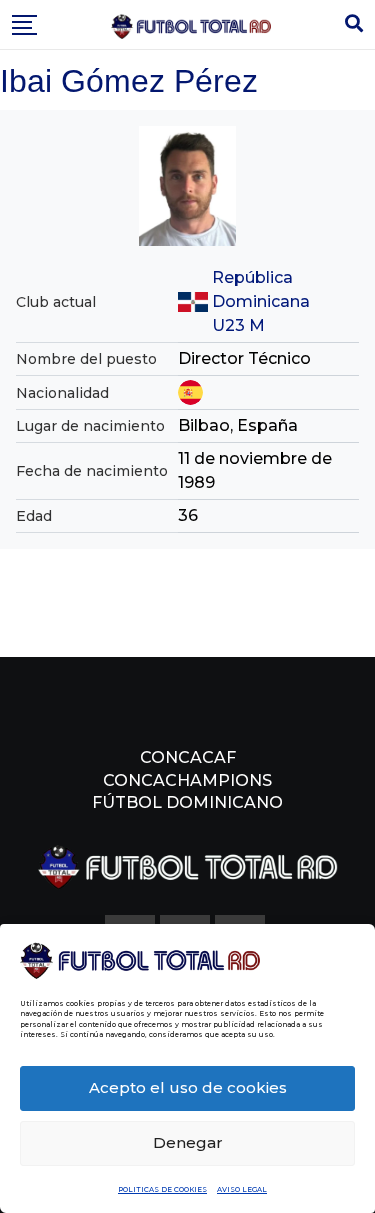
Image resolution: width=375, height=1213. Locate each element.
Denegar (188, 1142)
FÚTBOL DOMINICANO (187, 802)
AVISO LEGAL (242, 1189)
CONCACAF (188, 757)
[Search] (354, 24)
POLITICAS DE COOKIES (162, 1189)
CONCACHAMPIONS (187, 780)
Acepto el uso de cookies (188, 1087)
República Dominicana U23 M (261, 301)
